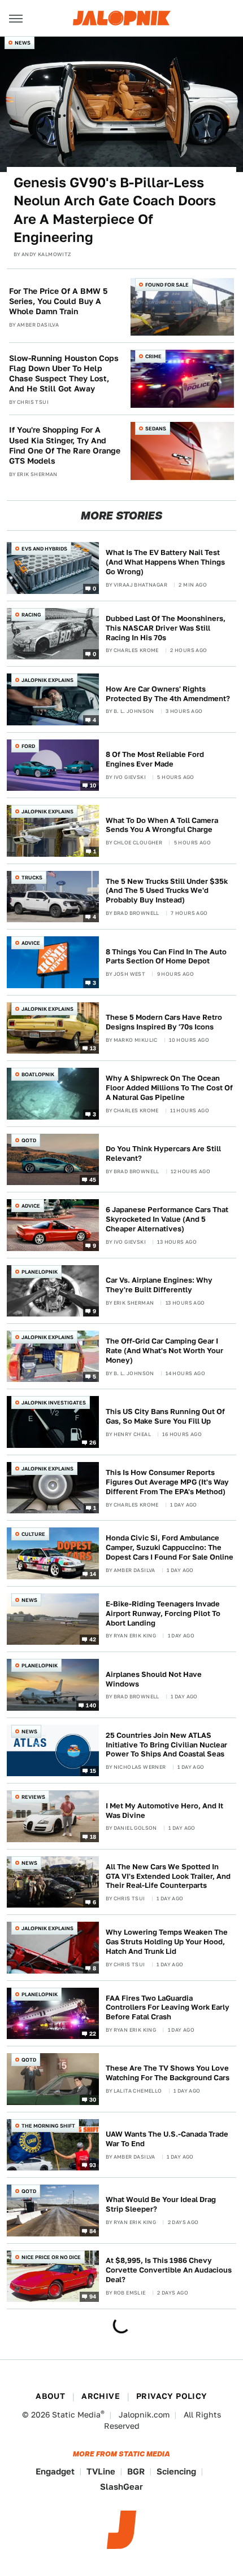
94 (93, 2296)
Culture (33, 1534)
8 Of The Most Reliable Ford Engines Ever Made (155, 759)
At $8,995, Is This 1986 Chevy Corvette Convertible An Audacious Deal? (169, 2270)
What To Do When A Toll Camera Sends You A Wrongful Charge (162, 825)
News (23, 43)
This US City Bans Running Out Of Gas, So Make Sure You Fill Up (165, 1416)
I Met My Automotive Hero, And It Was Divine (164, 1811)
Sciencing (176, 2471)
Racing (31, 615)
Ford (28, 746)
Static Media (76, 2415)
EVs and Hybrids (44, 549)
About (50, 2396)
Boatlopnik (38, 1074)
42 (93, 1639)
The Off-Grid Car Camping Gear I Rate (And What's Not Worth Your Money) (164, 1351)
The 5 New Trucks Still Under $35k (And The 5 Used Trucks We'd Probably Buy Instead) (167, 891)
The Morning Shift (48, 2126)
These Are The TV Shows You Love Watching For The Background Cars (168, 2073)
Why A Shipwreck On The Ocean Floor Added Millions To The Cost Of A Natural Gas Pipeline (169, 1088)
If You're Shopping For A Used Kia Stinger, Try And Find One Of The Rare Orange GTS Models (65, 445)
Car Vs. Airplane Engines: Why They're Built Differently (159, 1285)
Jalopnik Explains (47, 680)
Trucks (32, 877)
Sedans (156, 428)
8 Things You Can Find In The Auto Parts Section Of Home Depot (166, 957)
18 (93, 1836)
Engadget (55, 2471)
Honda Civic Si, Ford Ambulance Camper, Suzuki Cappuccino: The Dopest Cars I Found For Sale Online (170, 1547)
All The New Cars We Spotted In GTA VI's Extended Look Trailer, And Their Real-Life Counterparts (168, 1876)
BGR (136, 2471)
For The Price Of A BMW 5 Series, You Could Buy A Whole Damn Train (58, 301)
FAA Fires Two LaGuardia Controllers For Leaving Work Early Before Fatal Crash (168, 2008)
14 (93, 1574)
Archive (101, 2396)
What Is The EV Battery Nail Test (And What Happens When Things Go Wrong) (165, 562)
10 (93, 785)
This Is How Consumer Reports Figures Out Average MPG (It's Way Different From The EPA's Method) (167, 1482)
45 (93, 1179)
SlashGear (121, 2487)
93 (93, 2165)
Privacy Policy (172, 2396)
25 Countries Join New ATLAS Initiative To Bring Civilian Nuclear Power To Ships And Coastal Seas (166, 1745)
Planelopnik (40, 1272)
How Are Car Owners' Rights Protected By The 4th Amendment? (168, 694)
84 (93, 2230)
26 (93, 1442)
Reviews (33, 1797)
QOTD (29, 1140)
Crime (153, 356)
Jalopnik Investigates (54, 1403)
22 (93, 2033)
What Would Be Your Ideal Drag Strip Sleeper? (161, 2204)
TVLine (101, 2471)
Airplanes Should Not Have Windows (154, 1679)
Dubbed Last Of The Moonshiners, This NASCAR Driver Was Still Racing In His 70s (166, 628)
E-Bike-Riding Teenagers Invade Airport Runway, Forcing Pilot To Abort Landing (163, 1613)
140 (91, 1705)
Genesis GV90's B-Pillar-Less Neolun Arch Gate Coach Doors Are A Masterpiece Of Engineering (115, 210)
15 (93, 1771)
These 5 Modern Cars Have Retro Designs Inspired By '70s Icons (164, 1022)
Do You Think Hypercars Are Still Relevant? (163, 1153)
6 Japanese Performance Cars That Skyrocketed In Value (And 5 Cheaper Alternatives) (167, 1219)
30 (93, 2099)
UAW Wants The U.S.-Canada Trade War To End (167, 2139)
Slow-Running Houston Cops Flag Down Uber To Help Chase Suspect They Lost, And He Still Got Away (64, 374)
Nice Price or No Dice (51, 2257)
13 (93, 1048)
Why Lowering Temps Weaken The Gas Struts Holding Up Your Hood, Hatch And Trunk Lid (167, 1942)
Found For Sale (167, 285)
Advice (31, 943)
